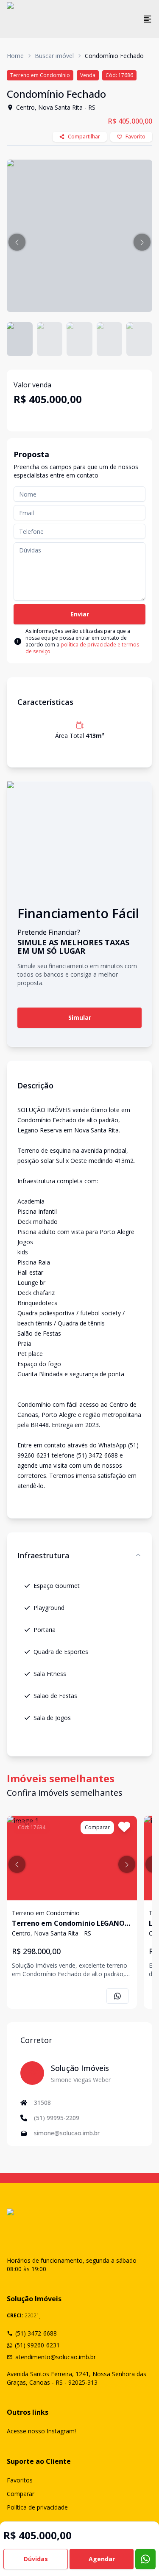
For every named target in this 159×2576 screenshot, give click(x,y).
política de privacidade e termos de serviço (82, 648)
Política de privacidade (37, 2507)
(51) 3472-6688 (36, 2333)
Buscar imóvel (54, 56)
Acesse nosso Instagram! (41, 2431)
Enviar (80, 614)
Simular (80, 1017)
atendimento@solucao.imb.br (56, 2357)
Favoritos (20, 2480)
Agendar (102, 2559)
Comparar (21, 2494)
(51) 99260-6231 (37, 2345)
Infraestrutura (43, 1555)
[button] (17, 242)
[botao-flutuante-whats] (145, 2559)
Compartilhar (84, 137)
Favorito (135, 137)
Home (15, 56)
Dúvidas (36, 2559)
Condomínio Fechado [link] (114, 56)
